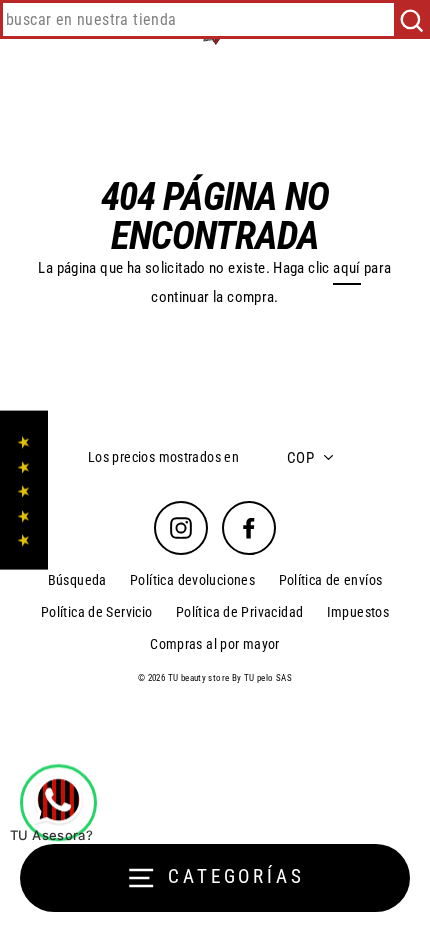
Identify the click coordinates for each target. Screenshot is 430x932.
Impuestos (358, 612)
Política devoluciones (192, 580)
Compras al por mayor (215, 644)
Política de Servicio (97, 612)
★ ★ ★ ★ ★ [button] (23, 490)
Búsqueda (77, 580)
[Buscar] (411, 19)
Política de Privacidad (239, 612)
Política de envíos (331, 580)
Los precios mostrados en (163, 457)
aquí (347, 268)
